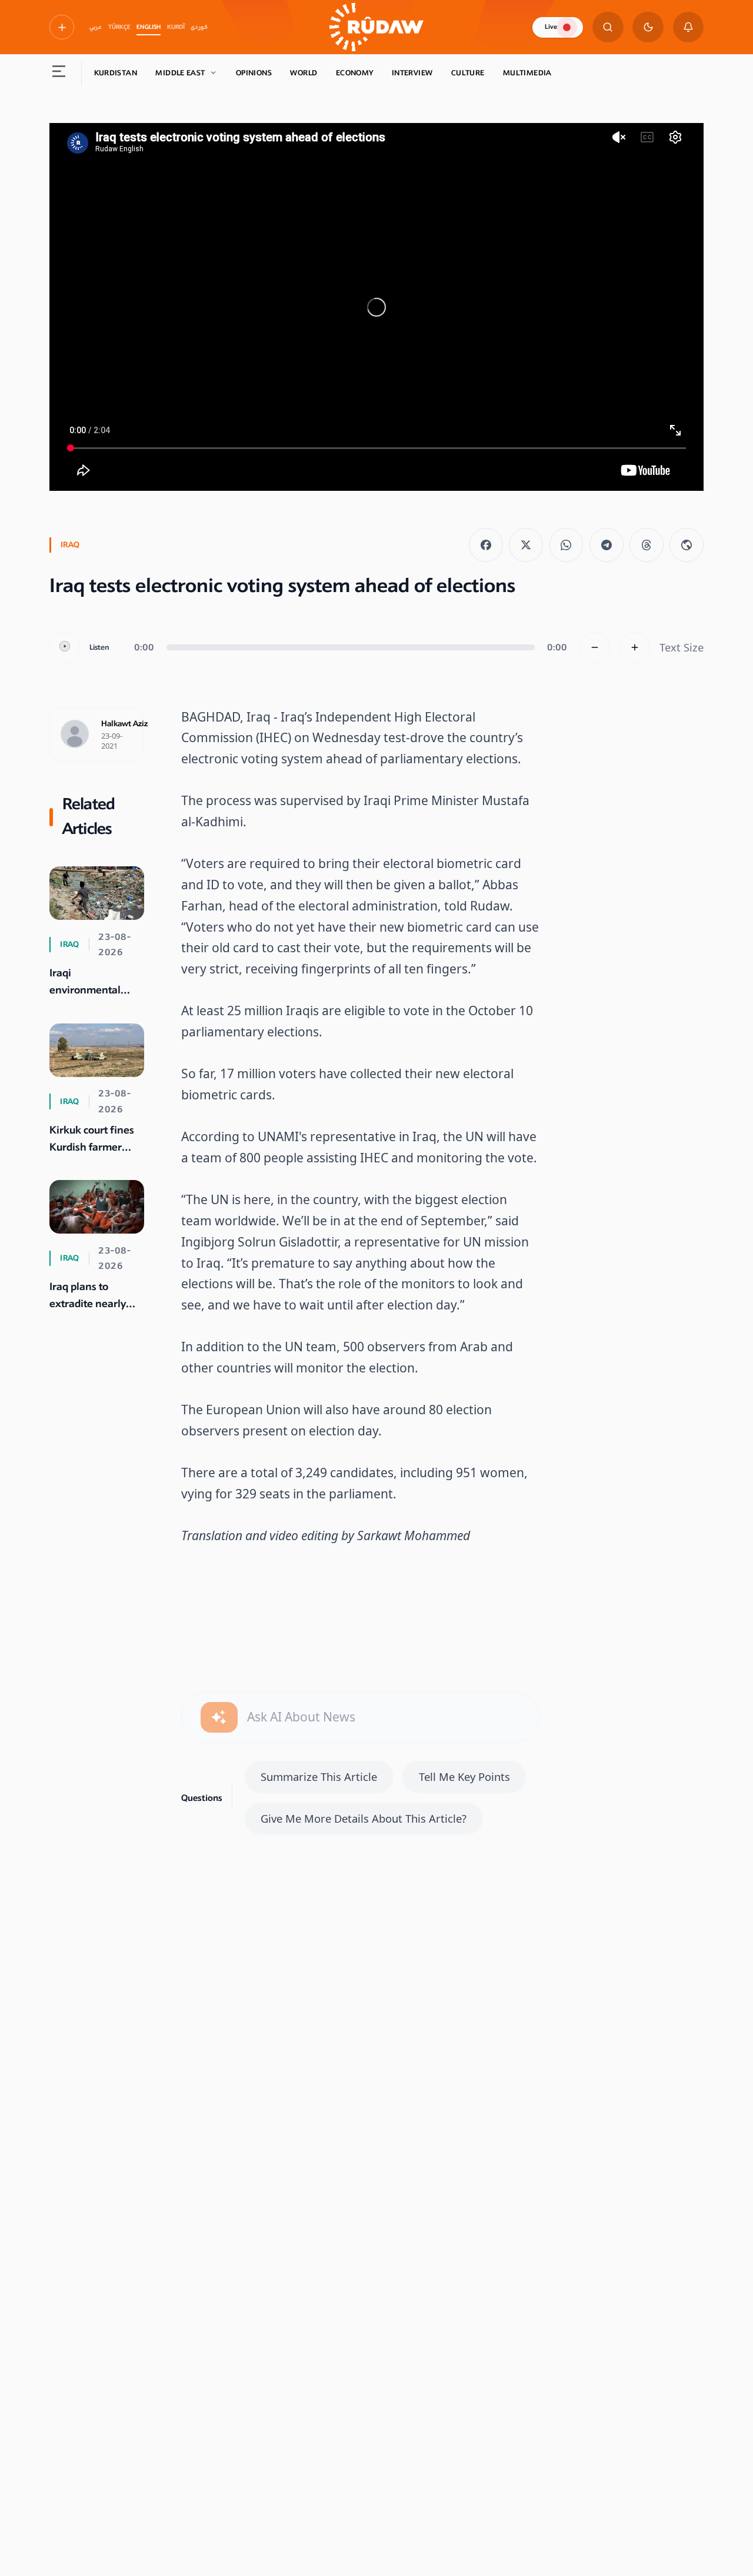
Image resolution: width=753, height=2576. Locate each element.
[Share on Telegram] (607, 545)
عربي (96, 27)
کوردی (199, 27)
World (304, 73)
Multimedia (527, 73)
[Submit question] (219, 1718)
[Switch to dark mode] (648, 27)
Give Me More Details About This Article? (364, 1818)
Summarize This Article (319, 1776)
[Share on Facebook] (486, 545)
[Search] (608, 27)
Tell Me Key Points (464, 1776)
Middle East (180, 73)
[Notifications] (689, 27)
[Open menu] (59, 74)
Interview (412, 73)
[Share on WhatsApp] (567, 545)
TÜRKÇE (119, 27)
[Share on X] (526, 545)
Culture (468, 73)
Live (551, 27)
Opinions (254, 73)
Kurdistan (116, 73)
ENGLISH (149, 27)
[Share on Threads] (647, 545)
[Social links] (62, 27)
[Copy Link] (687, 545)
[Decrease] (595, 648)
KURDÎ (176, 27)
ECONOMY (355, 73)
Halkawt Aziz (124, 724)
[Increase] (635, 648)
